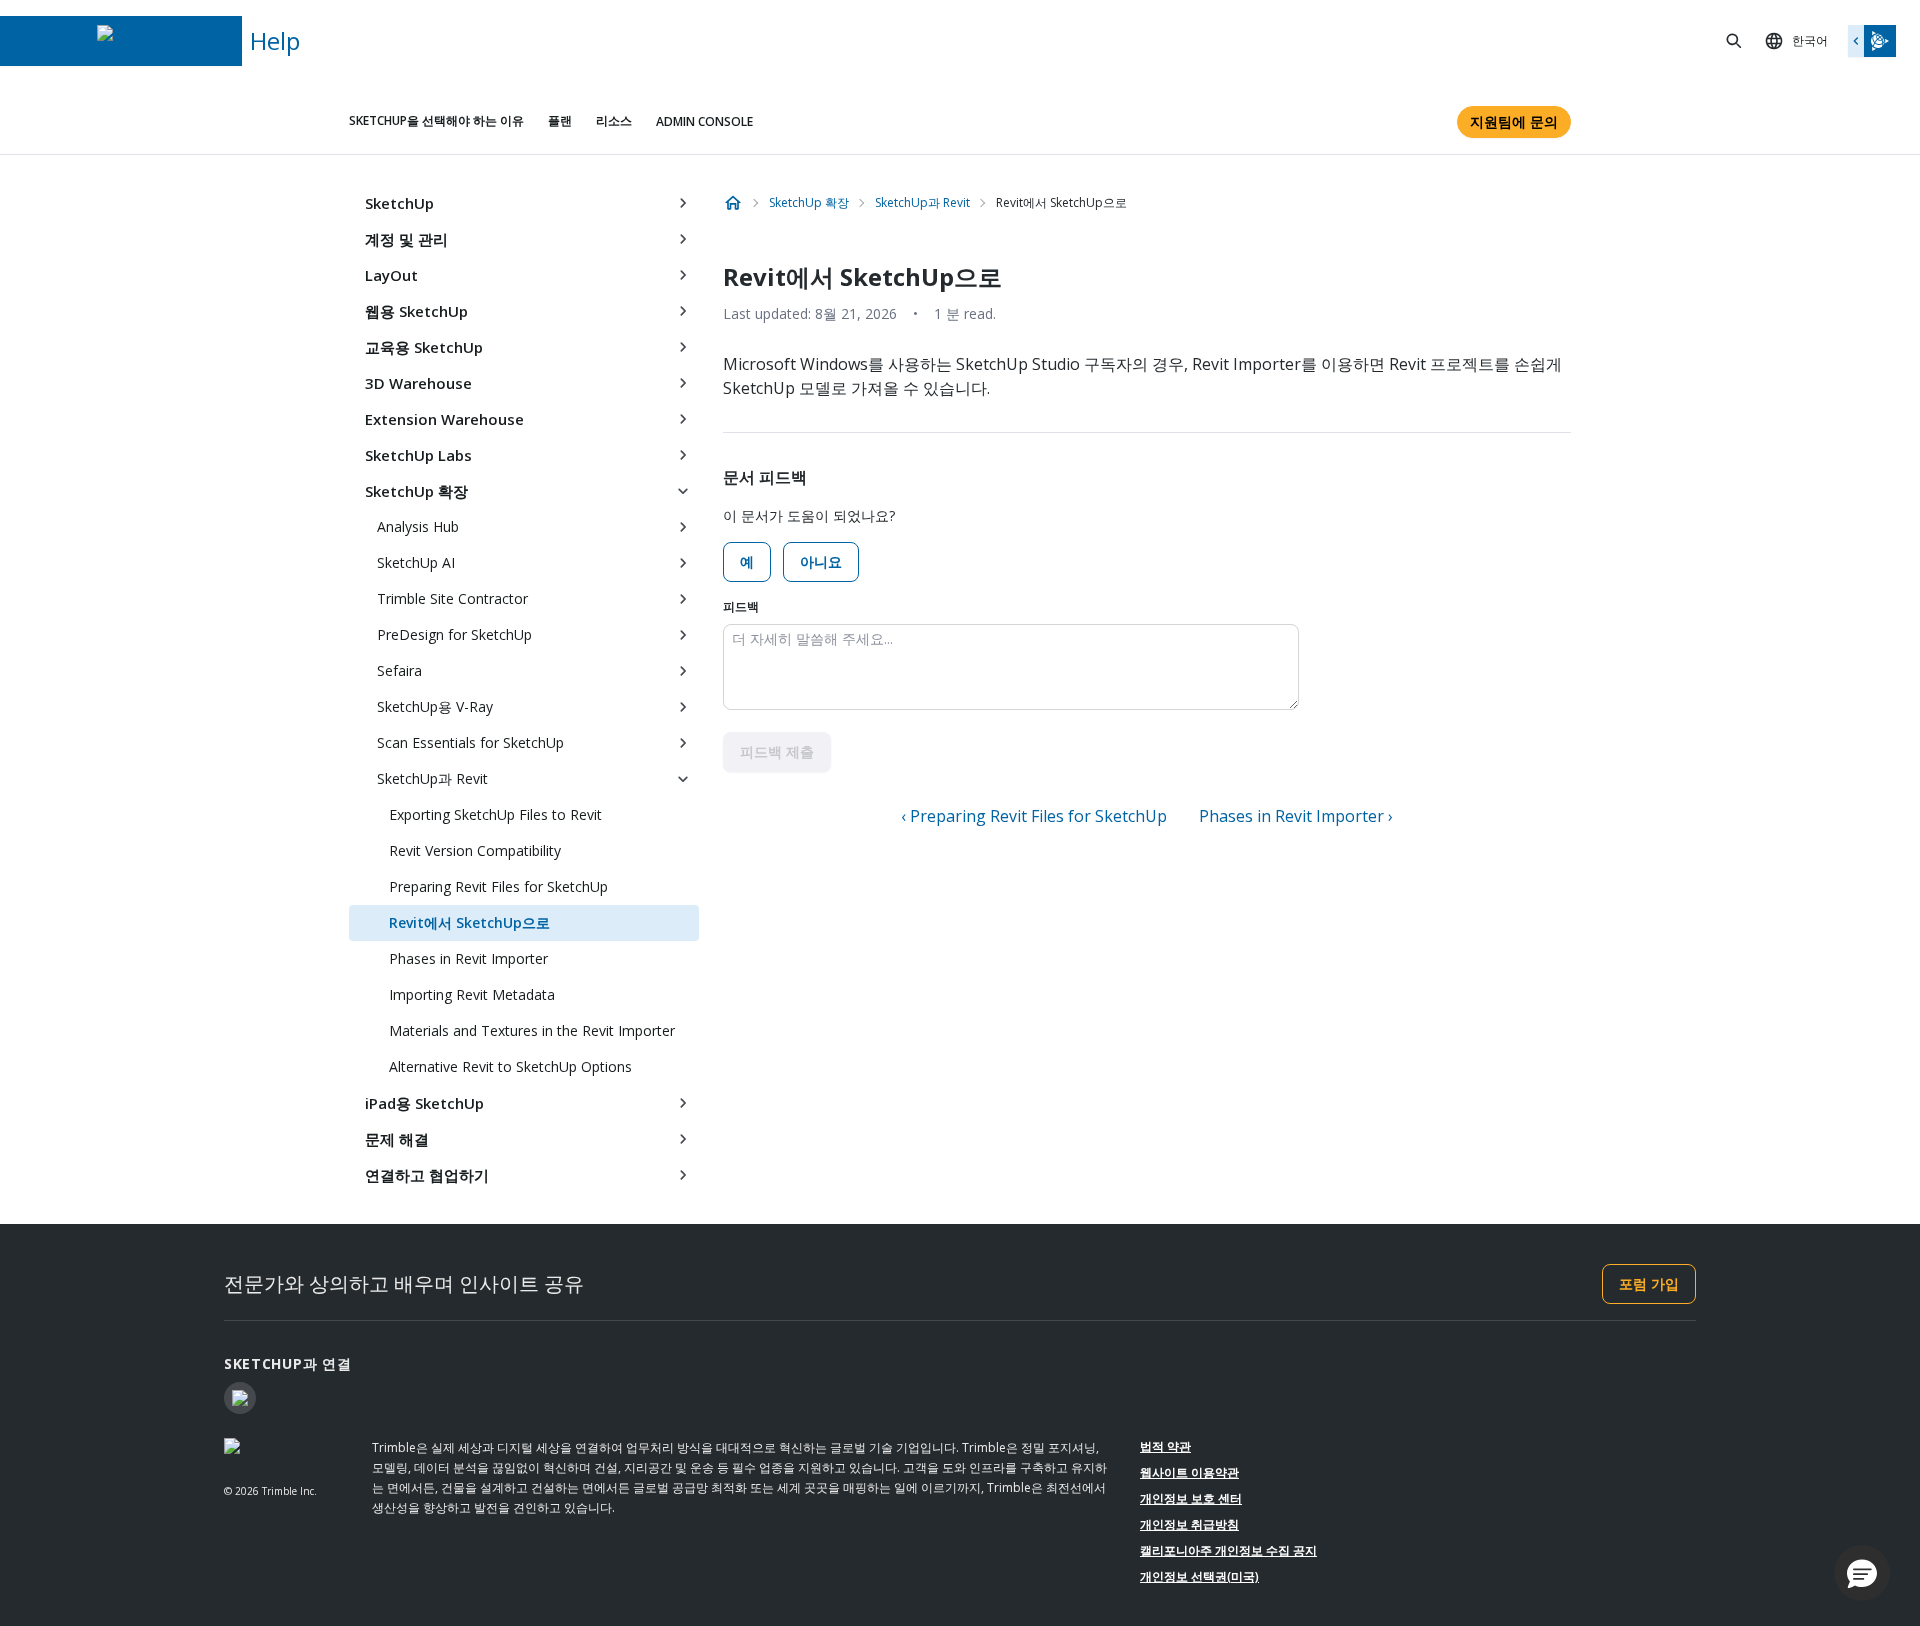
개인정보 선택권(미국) (1199, 1576)
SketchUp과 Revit (432, 778)
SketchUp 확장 (416, 491)
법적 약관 (1165, 1446)
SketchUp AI (416, 562)
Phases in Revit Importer (468, 958)
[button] (1862, 1573)
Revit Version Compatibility (475, 850)
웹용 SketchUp (416, 311)
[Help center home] (733, 203)
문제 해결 (397, 1139)
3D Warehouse (418, 383)
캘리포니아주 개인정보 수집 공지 (1228, 1550)
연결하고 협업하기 (427, 1175)
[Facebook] (240, 1398)
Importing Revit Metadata (472, 994)
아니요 (821, 561)
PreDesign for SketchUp (454, 634)
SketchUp (399, 203)
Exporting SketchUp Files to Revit (495, 814)
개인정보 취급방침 (1189, 1524)
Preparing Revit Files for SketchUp (498, 886)
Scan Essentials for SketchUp (470, 742)
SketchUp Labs (418, 455)
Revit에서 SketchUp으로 (469, 922)
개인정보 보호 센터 (1191, 1498)
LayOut (391, 275)
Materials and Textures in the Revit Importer (532, 1030)
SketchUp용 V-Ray (435, 706)
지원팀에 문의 (1514, 121)
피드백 (741, 606)
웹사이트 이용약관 (1189, 1472)
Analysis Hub (418, 526)
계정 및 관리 (406, 239)
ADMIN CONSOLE (704, 121)
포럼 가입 (1649, 1283)
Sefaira (399, 670)
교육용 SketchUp (424, 347)
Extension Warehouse (444, 419)
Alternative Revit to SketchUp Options (510, 1066)
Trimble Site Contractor (452, 598)
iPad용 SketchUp (424, 1103)
